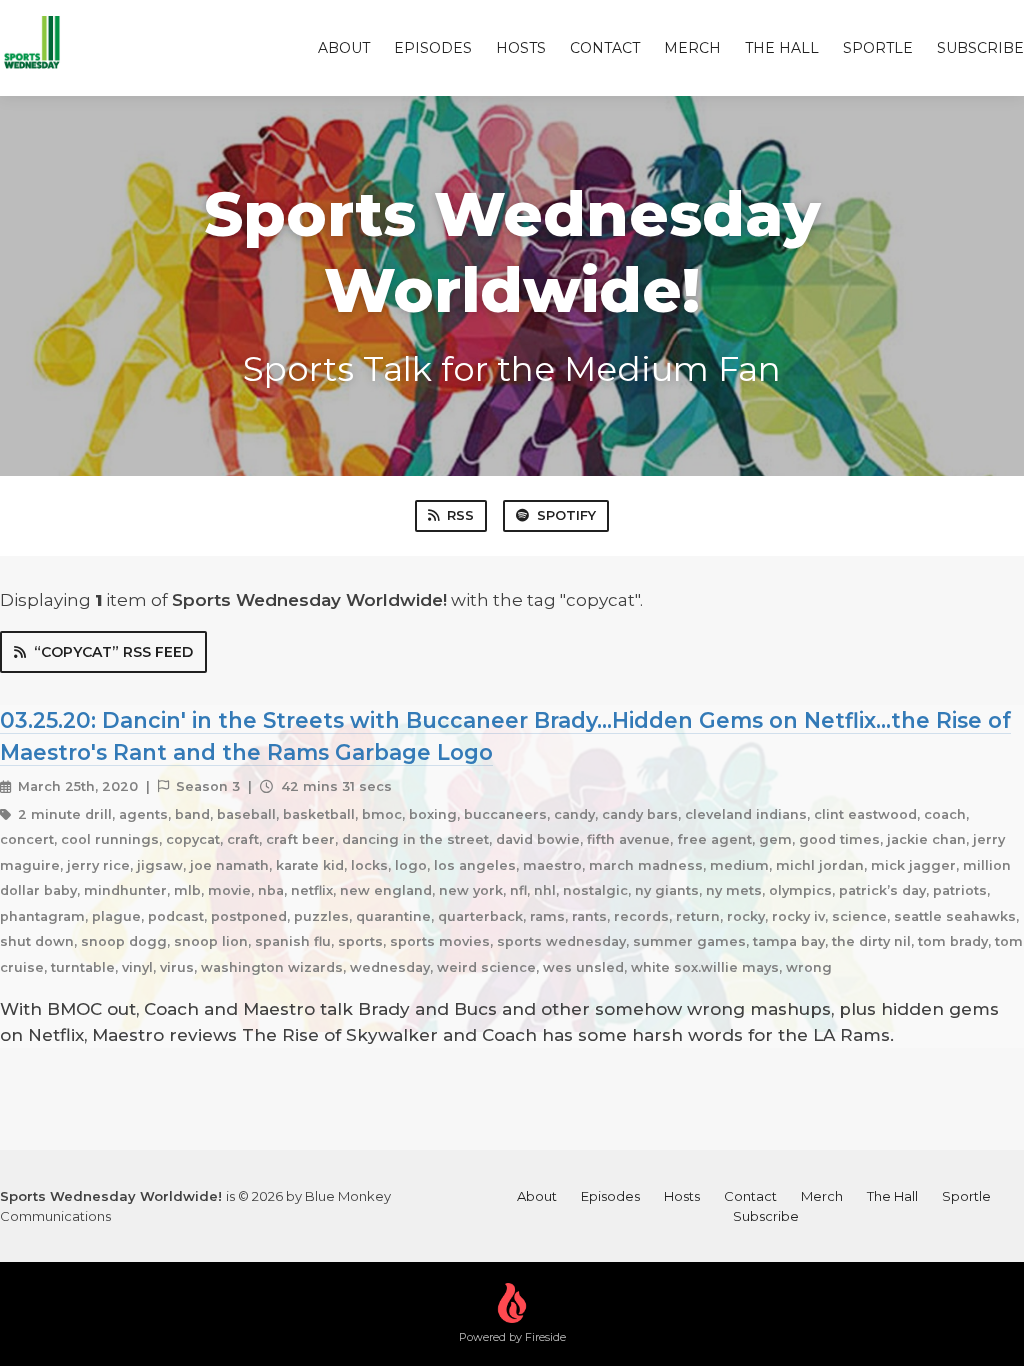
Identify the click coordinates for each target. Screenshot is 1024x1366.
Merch (692, 48)
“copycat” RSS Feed (113, 652)
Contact (605, 48)
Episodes (433, 48)
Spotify (566, 515)
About (344, 48)
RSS (460, 515)
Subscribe (980, 48)
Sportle (878, 48)
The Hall (782, 48)
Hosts (521, 48)
